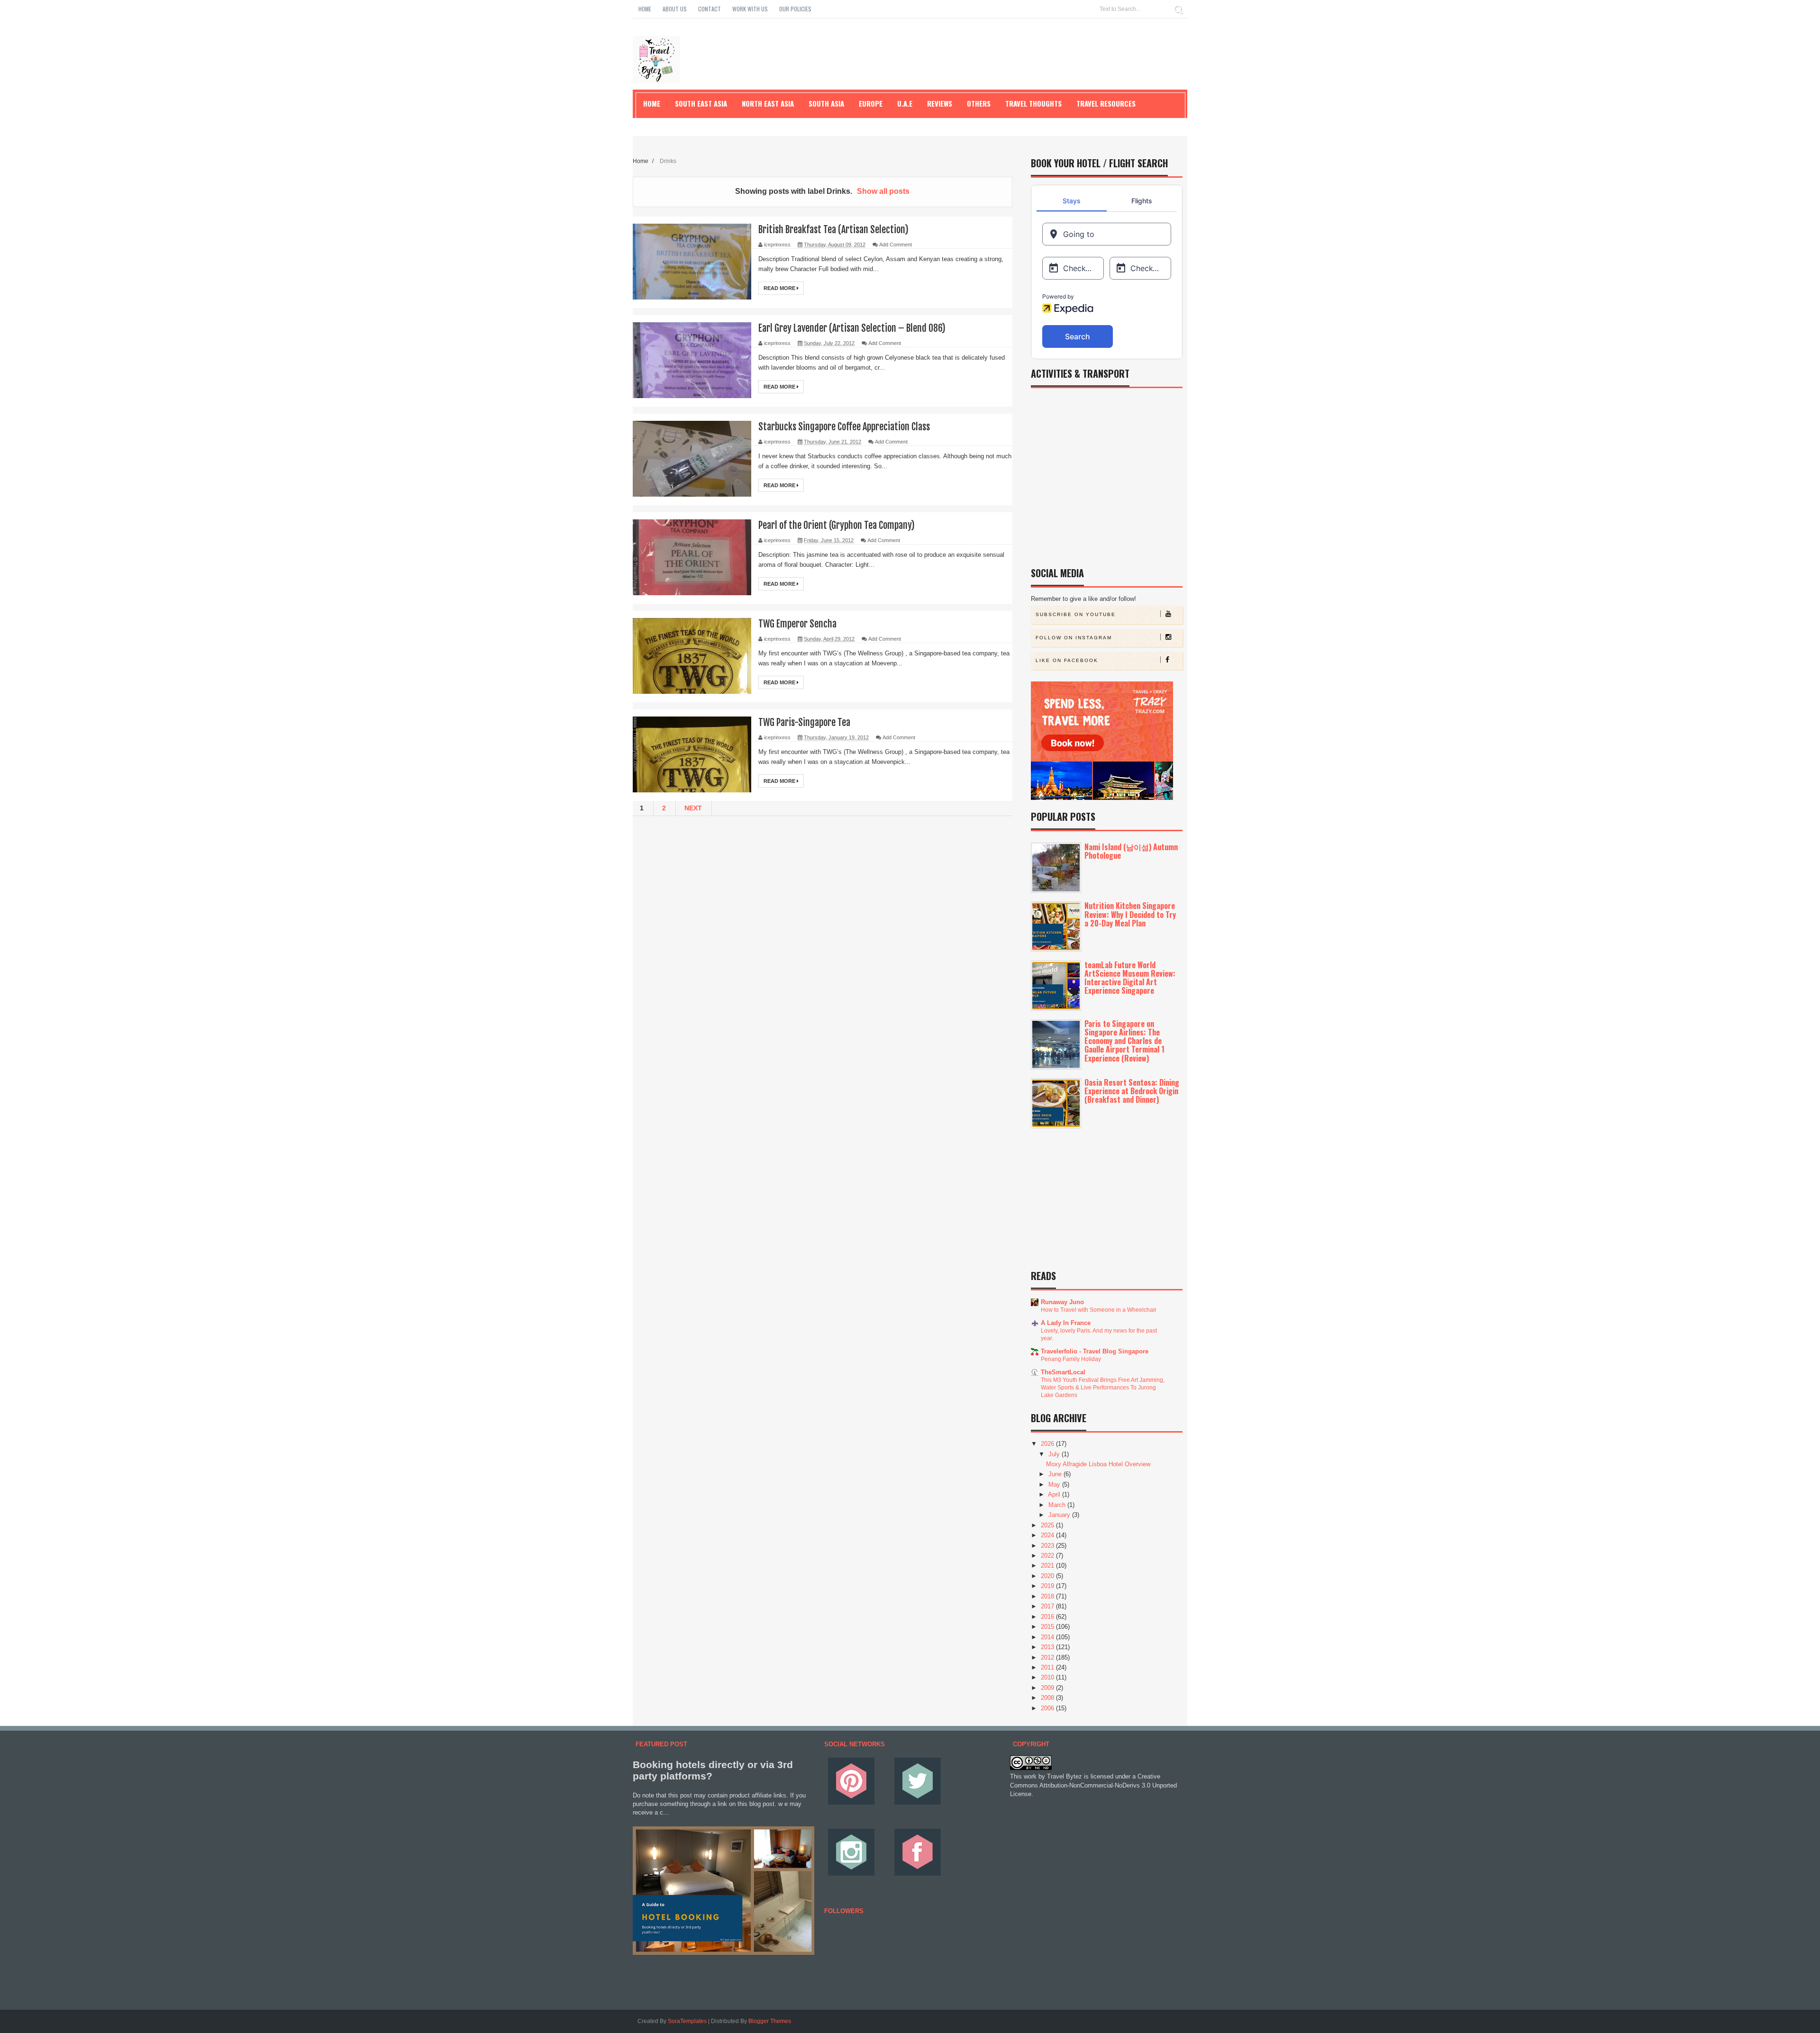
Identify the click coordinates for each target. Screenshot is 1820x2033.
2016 (1048, 1617)
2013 (1048, 1647)
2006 (1048, 1708)
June (1056, 1474)
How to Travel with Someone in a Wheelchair (1099, 1310)
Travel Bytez (1065, 1776)
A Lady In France (1066, 1323)
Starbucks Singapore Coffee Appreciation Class (844, 427)
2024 (1048, 1535)
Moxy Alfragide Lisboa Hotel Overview (1098, 1464)
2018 (1048, 1596)
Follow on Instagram (1074, 638)
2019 (1048, 1586)
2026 (1048, 1444)
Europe (871, 103)
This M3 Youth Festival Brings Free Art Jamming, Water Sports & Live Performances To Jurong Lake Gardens (1103, 1388)
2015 (1048, 1627)
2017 (1048, 1606)
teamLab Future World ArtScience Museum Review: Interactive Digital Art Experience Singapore (1130, 978)
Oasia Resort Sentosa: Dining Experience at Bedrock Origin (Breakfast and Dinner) (1132, 1091)
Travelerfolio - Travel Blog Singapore (1095, 1351)
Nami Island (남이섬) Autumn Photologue (1131, 851)
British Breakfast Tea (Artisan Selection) (833, 230)
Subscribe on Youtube (1076, 614)
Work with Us (750, 9)
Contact (710, 9)
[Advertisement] (823, 887)
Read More (780, 288)
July (1055, 1454)
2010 (1048, 1677)
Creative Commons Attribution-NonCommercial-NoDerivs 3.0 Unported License (1093, 1785)
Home (645, 9)
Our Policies (795, 9)
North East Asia (768, 103)
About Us (675, 9)
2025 (1048, 1525)
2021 (1048, 1566)
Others (979, 103)
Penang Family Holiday (1071, 1359)
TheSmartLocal (1063, 1372)
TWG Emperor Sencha (797, 624)
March (1058, 1505)
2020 (1048, 1576)
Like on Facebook (1067, 660)
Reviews (940, 103)
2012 (1048, 1657)
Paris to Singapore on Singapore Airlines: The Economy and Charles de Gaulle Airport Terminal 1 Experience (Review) (1124, 1041)
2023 (1048, 1546)
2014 (1048, 1637)
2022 (1048, 1556)
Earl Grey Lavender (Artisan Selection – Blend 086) (852, 328)
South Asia (826, 103)
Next (693, 808)
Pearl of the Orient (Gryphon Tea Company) (837, 525)
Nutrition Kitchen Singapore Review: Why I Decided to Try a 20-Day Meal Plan (1130, 914)
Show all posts (883, 191)
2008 (1048, 1698)
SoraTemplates (687, 2021)
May (1055, 1484)
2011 (1048, 1667)
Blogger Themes (770, 2021)
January (1060, 1515)
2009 (1048, 1688)
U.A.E (905, 103)
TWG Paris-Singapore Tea (804, 722)
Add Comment (896, 245)
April (1055, 1494)
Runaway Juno (1062, 1302)
